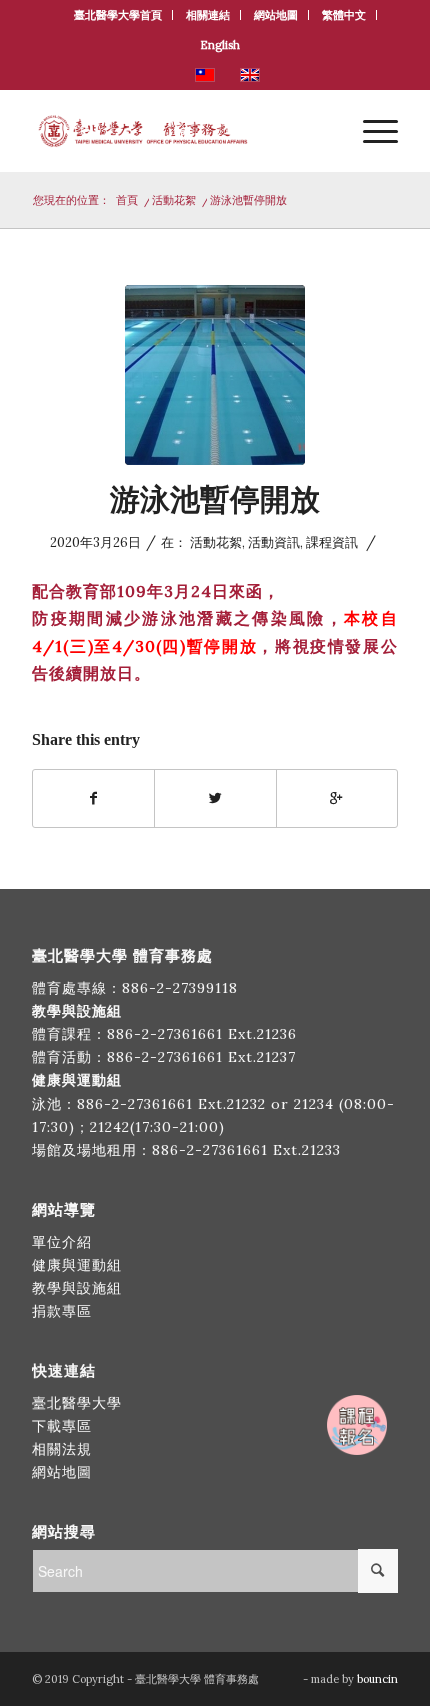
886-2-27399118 (180, 988)
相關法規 (62, 1449)
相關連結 (208, 15)
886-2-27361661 (165, 1034)
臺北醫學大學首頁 (118, 15)
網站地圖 (276, 15)
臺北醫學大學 (77, 1403)
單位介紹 (62, 1242)
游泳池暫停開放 (215, 499)
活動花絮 (174, 200)
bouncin (377, 1679)
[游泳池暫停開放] (215, 375)
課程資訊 (332, 542)
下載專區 (62, 1426)
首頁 (127, 200)
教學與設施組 (79, 1288)
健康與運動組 (77, 1265)
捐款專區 (62, 1311)
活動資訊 (274, 542)
